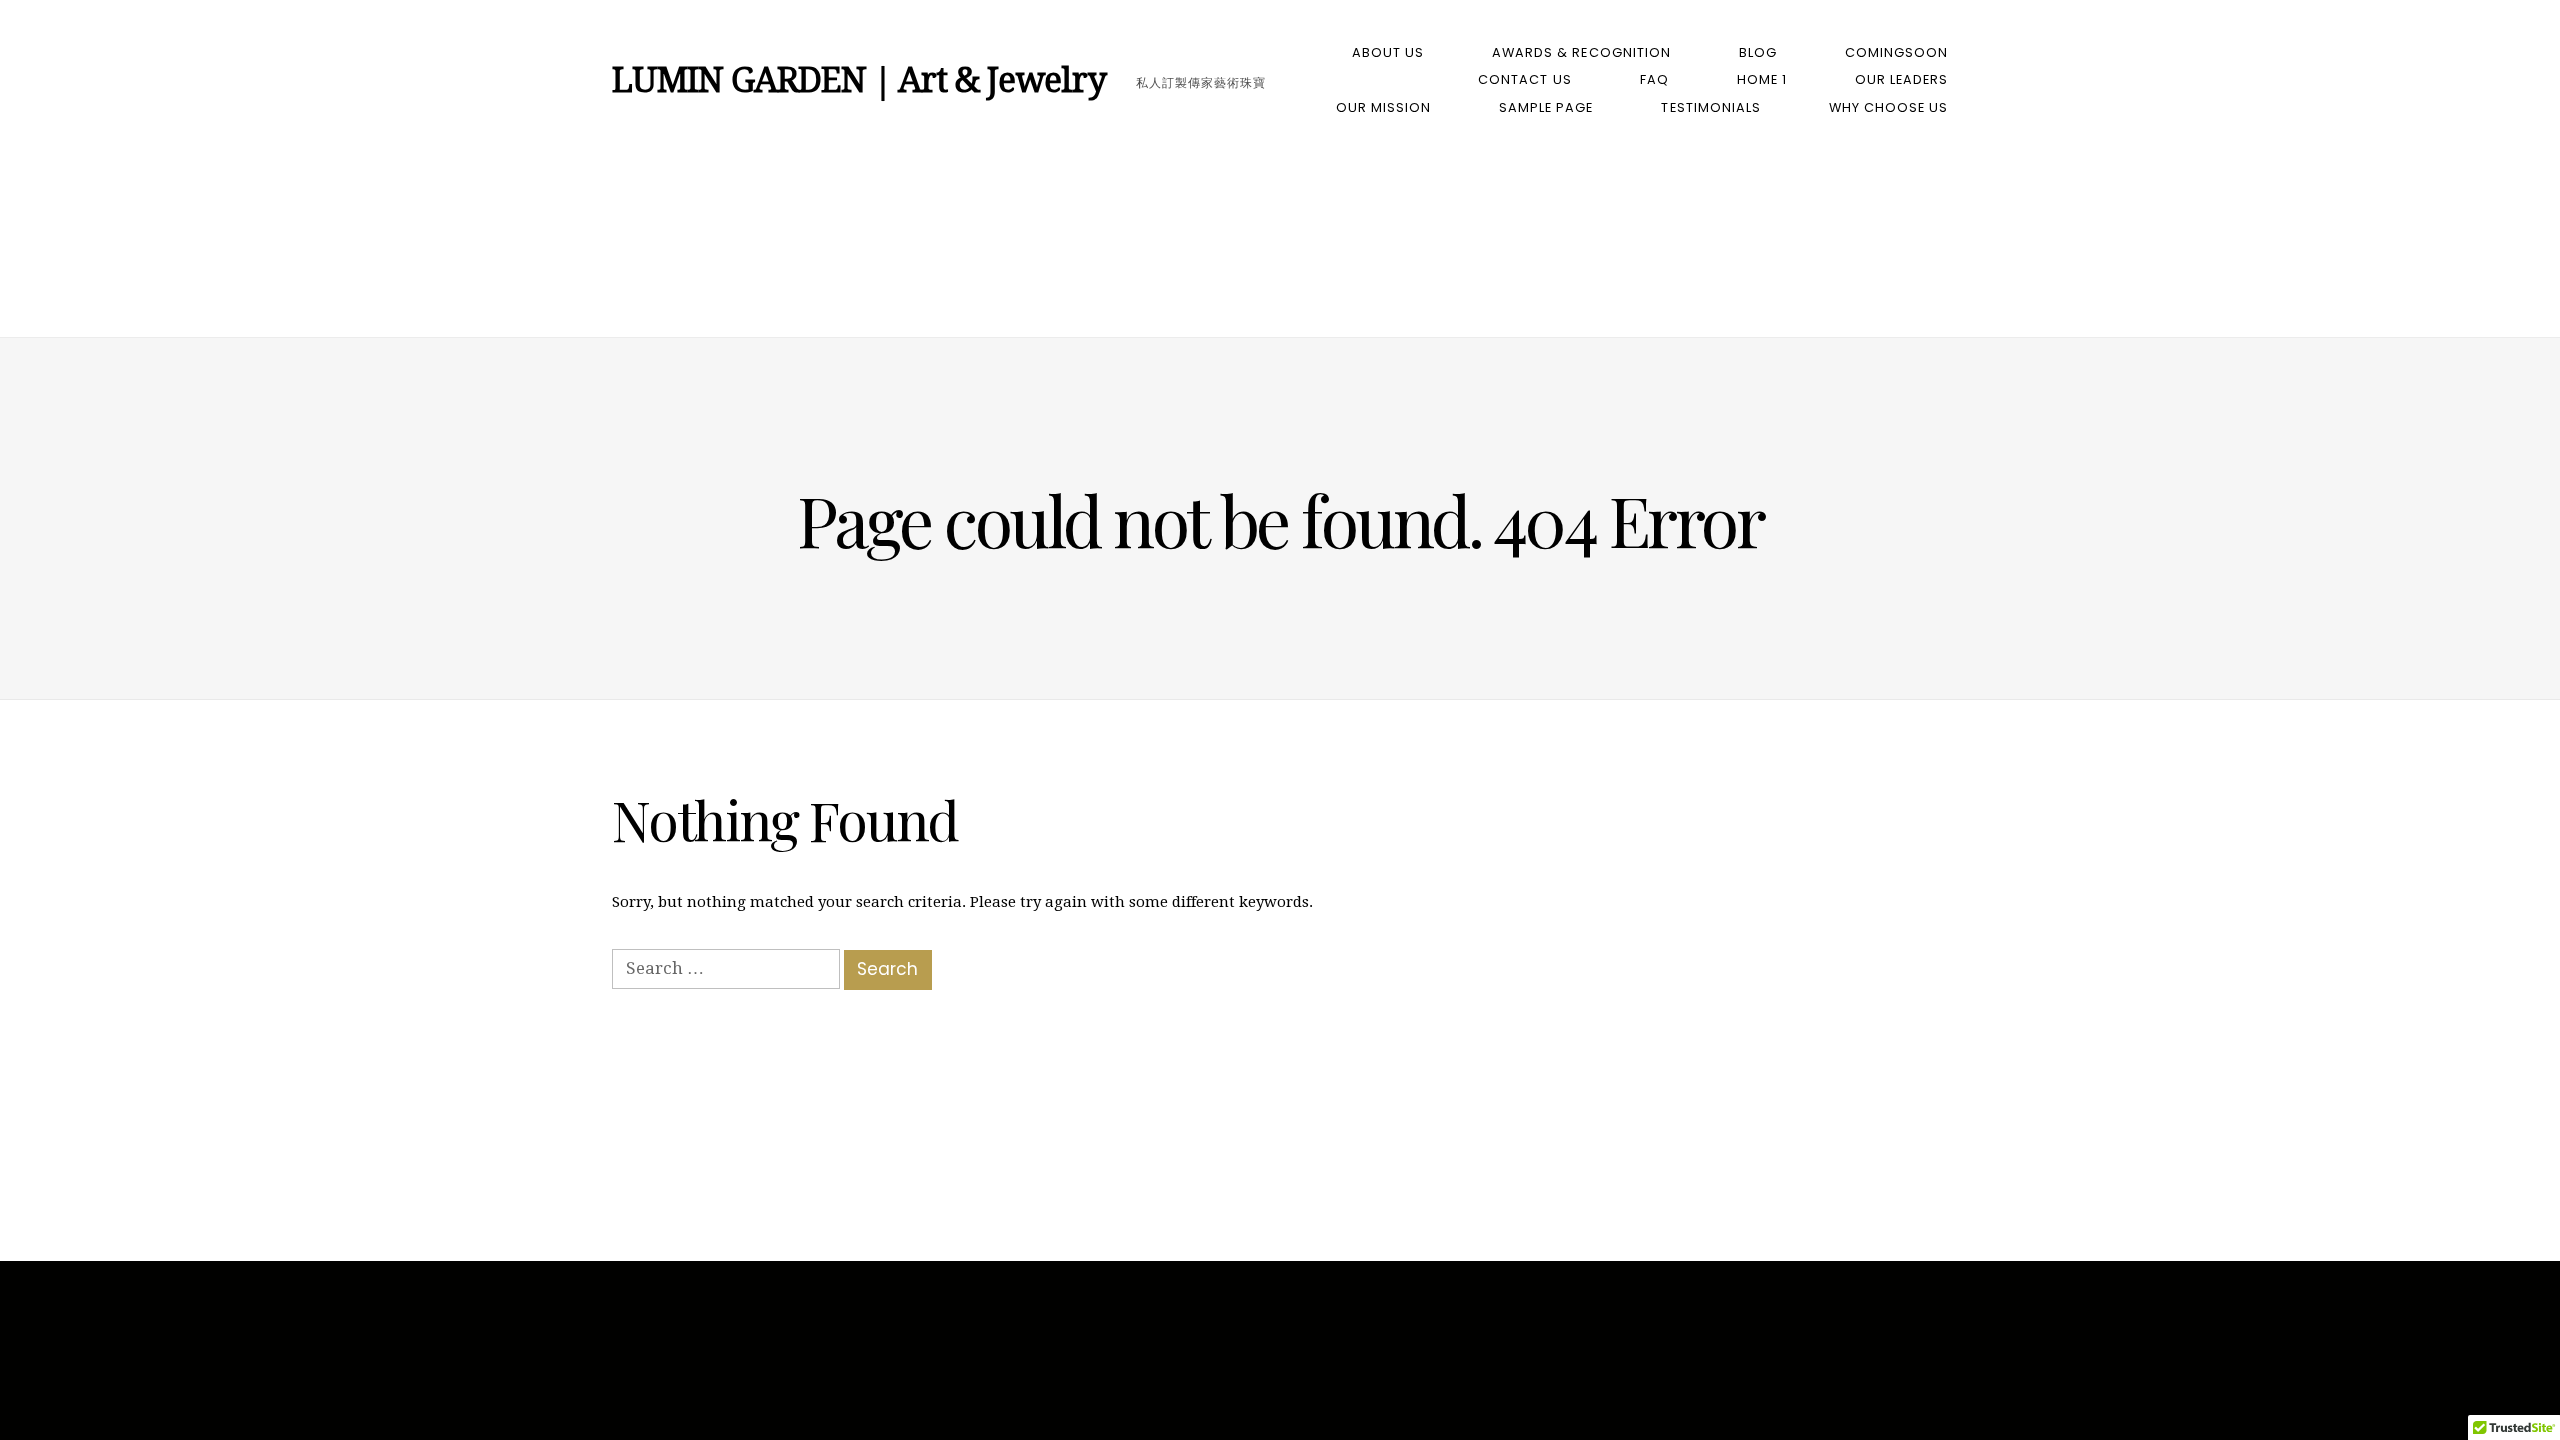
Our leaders (1901, 79)
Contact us (1524, 79)
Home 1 (1762, 79)
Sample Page (1546, 107)
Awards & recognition (1581, 52)
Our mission (1383, 107)
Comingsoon (1896, 52)
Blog (1758, 52)
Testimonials (1710, 107)
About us (1388, 52)
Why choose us (1888, 107)
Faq (1654, 79)
